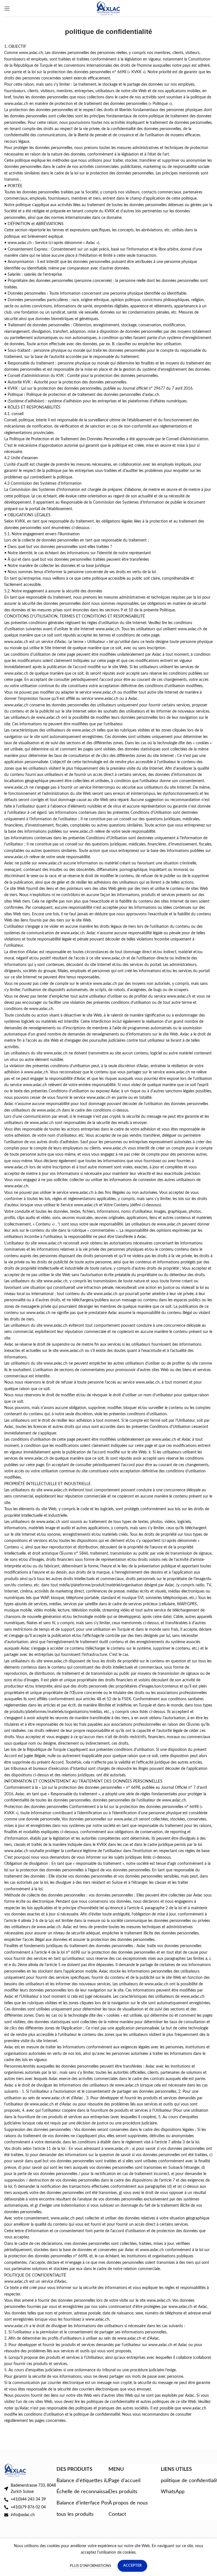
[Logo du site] (109, 8)
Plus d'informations (91, 2566)
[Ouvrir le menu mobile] (7, 8)
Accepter (132, 2566)
